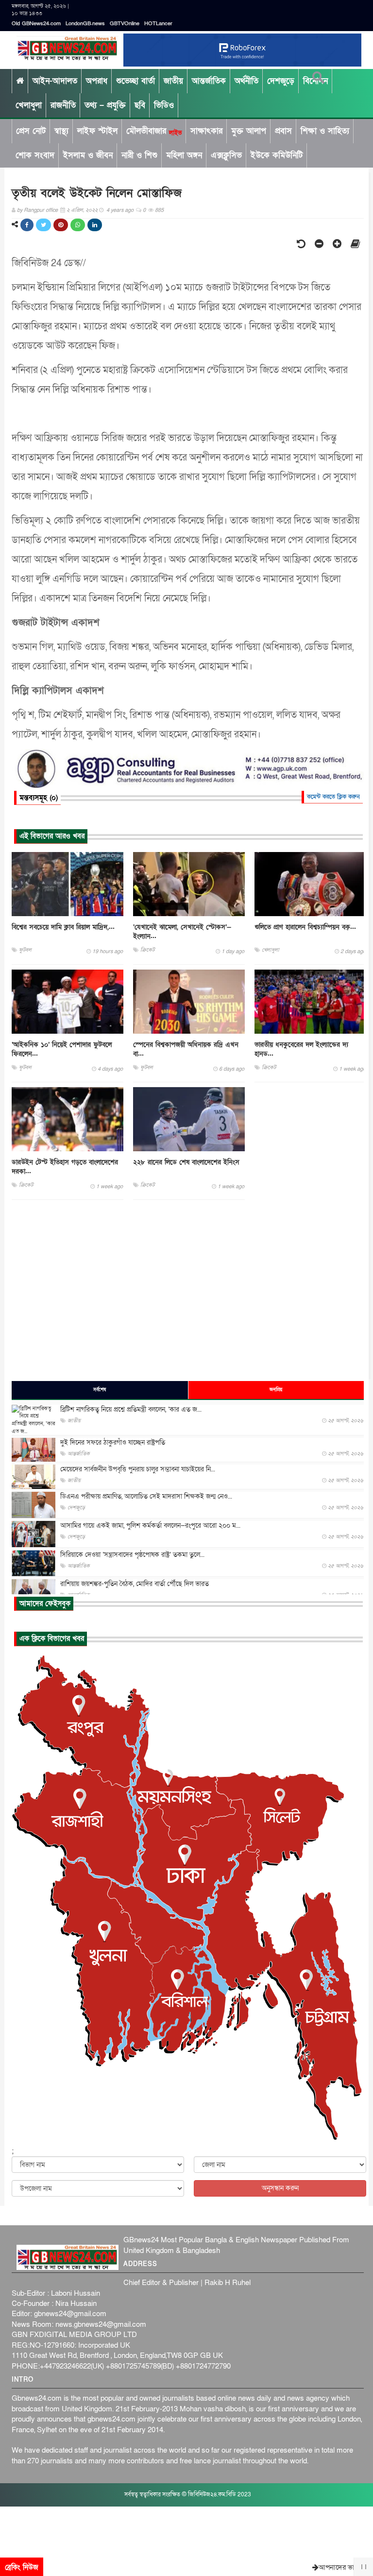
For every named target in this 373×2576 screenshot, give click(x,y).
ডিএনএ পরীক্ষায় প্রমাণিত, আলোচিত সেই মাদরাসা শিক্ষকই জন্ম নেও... (146, 1496)
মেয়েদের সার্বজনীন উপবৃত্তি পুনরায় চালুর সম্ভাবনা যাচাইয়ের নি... (138, 1469)
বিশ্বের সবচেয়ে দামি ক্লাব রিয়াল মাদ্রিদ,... (63, 927)
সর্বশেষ (100, 1390)
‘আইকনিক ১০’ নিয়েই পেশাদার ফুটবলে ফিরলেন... (62, 1049)
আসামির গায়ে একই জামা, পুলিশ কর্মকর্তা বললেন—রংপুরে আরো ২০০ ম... (150, 1526)
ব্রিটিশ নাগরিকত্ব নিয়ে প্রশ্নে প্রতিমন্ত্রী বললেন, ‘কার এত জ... (131, 1409)
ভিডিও (164, 105)
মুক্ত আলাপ (249, 131)
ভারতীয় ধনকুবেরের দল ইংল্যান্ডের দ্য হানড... (301, 1049)
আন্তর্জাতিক (209, 81)
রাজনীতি (63, 105)
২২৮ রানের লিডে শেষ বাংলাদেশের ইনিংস (186, 1162)
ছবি (140, 105)
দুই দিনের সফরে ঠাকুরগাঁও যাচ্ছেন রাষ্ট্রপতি (113, 1442)
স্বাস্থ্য (61, 131)
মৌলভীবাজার (154, 131)
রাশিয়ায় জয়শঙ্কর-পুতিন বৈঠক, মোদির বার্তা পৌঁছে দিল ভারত (135, 1584)
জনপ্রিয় (276, 1390)
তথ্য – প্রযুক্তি (105, 105)
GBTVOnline (125, 24)
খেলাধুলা (29, 105)
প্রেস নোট (31, 131)
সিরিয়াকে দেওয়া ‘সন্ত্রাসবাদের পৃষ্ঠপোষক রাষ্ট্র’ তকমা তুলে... (132, 1555)
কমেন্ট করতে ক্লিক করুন (333, 797)
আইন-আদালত (55, 81)
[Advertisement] (188, 1290)
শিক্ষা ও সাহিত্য (325, 131)
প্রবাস (283, 131)
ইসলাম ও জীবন (88, 155)
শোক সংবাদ (35, 155)
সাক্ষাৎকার (206, 131)
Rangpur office (41, 210)
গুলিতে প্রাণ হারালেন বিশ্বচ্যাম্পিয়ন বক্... (305, 927)
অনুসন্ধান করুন (280, 2188)
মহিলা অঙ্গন (184, 155)
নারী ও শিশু (139, 155)
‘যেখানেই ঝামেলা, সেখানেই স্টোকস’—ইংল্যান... (182, 932)
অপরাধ (97, 81)
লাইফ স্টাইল (97, 131)
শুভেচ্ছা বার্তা (136, 81)
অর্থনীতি (246, 81)
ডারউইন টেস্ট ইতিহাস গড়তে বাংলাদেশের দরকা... (65, 1167)
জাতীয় (173, 81)
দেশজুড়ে (281, 81)
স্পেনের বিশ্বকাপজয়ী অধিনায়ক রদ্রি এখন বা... (186, 1049)
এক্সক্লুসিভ (226, 155)
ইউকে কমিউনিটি (277, 155)
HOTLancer (158, 24)
